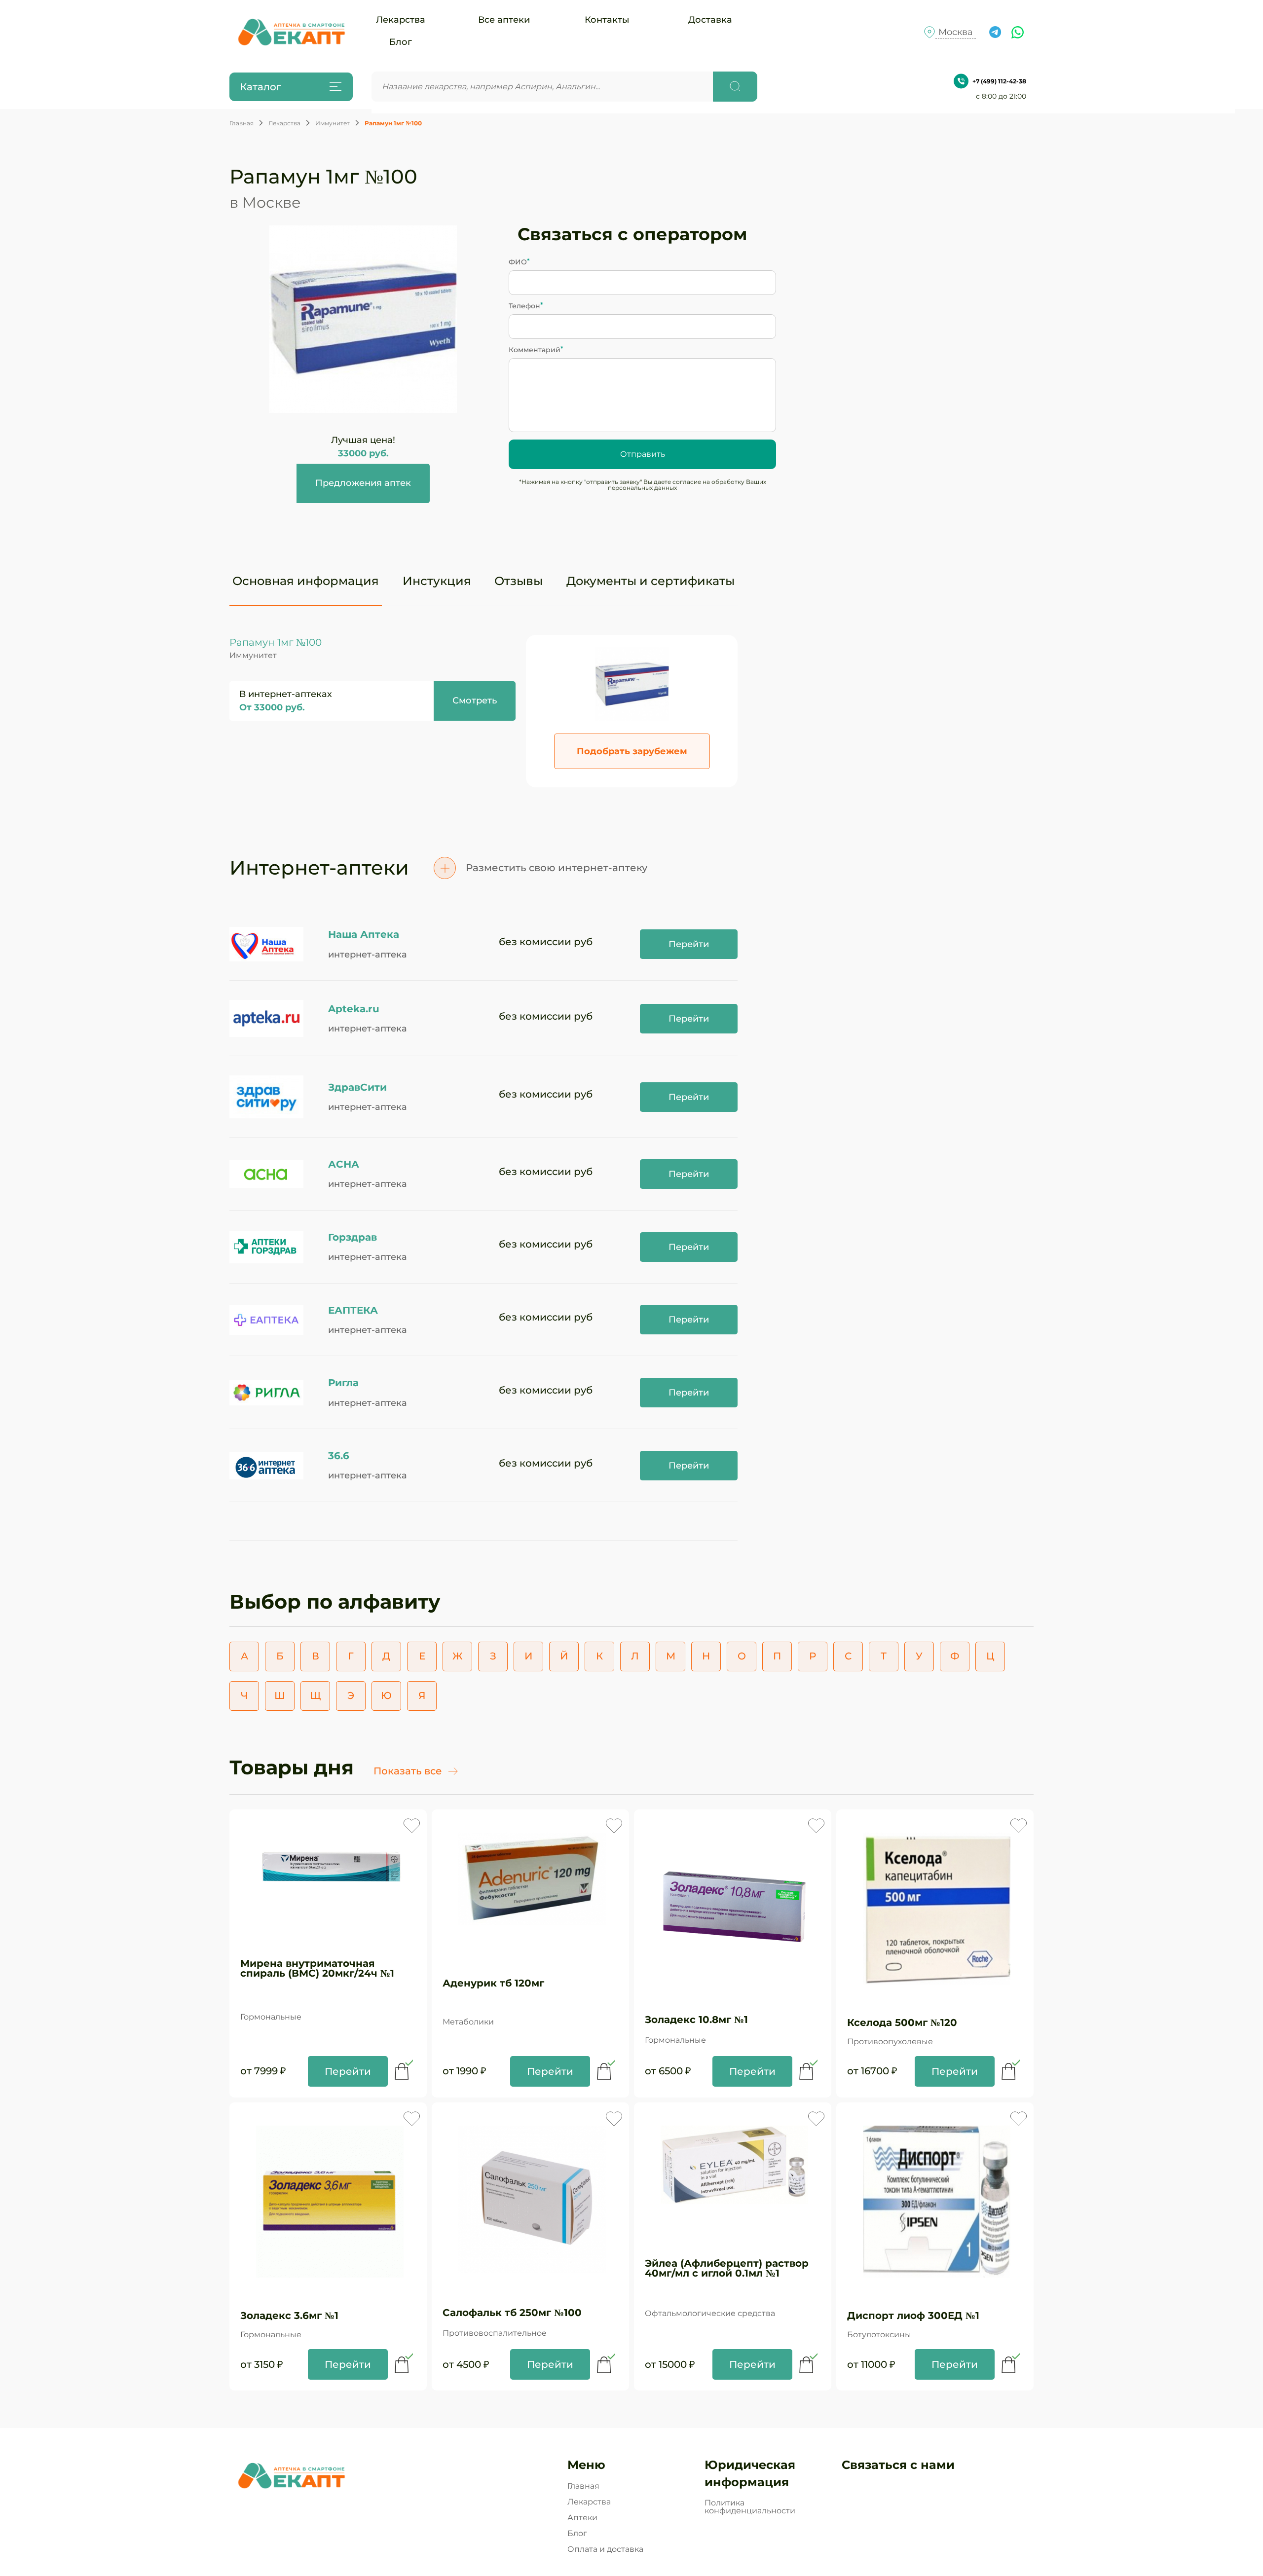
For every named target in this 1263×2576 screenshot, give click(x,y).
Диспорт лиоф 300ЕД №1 (913, 2316)
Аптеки (582, 2518)
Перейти (689, 944)
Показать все (408, 1771)
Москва (956, 32)
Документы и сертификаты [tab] (650, 581)
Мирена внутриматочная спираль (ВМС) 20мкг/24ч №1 (317, 1968)
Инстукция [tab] (437, 581)
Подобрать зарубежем (632, 751)
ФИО (518, 262)
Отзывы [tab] (519, 581)
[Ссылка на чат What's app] (1018, 32)
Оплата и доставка (605, 2549)
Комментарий (535, 350)
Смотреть (475, 700)
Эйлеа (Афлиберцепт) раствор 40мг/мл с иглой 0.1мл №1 (727, 2268)
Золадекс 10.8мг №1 (696, 2020)
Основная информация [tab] (306, 581)
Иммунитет (333, 123)
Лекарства (401, 20)
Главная (241, 123)
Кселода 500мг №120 (902, 2023)
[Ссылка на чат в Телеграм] (995, 32)
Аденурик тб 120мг (493, 1983)
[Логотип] (291, 32)
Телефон (524, 306)
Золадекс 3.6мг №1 (289, 2316)
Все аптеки (504, 20)
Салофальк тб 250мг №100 (512, 2313)
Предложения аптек (363, 483)
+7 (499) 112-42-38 (999, 81)
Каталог (260, 87)
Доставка (710, 20)
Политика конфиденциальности (750, 2507)
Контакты (607, 20)
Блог (401, 42)
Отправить (643, 454)
